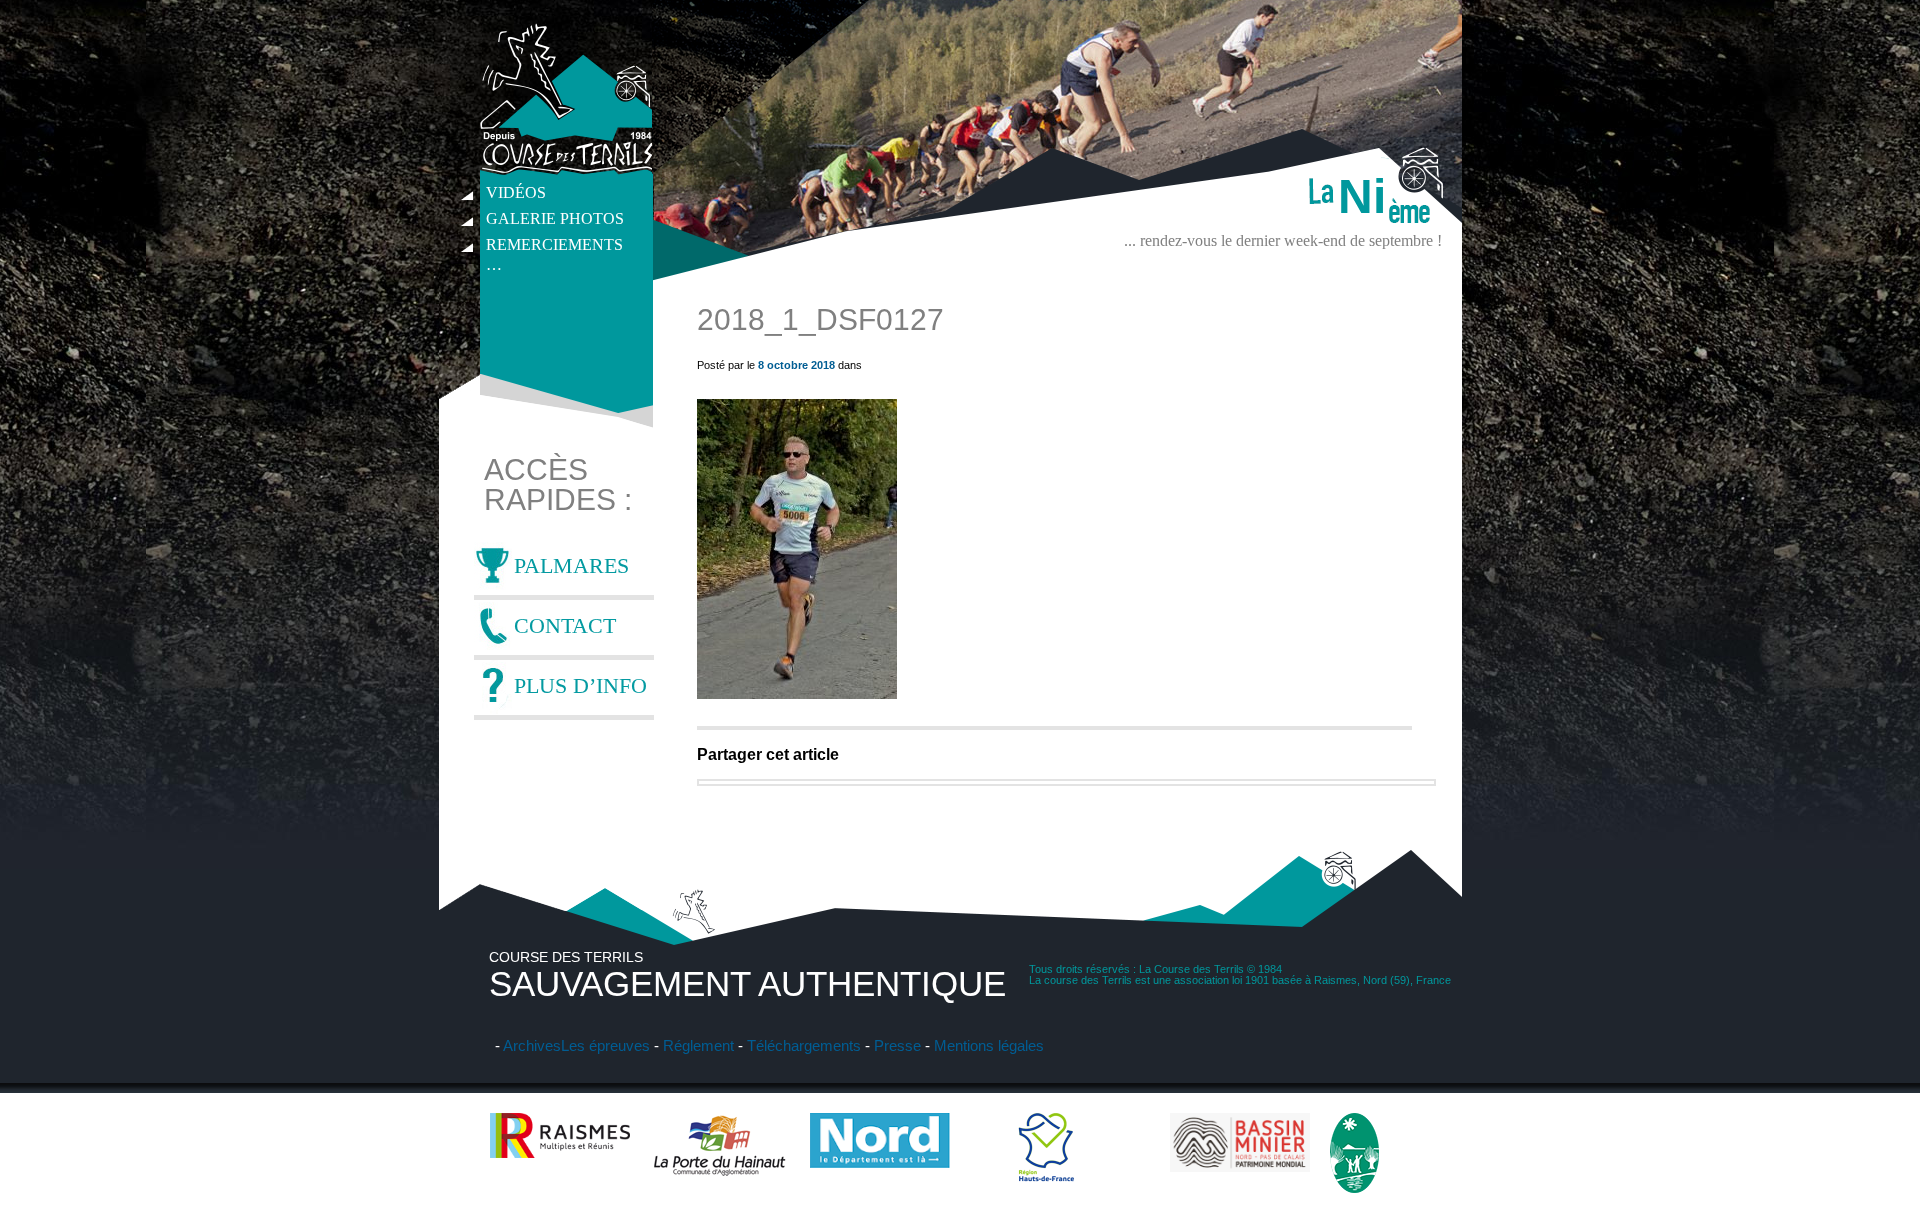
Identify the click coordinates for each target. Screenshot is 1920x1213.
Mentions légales (989, 1045)
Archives (532, 1045)
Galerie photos (555, 218)
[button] (797, 549)
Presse (897, 1045)
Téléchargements (804, 1045)
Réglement (698, 1045)
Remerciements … (554, 247)
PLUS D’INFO (580, 685)
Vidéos (516, 192)
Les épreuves (605, 1045)
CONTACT (565, 625)
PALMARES (571, 565)
